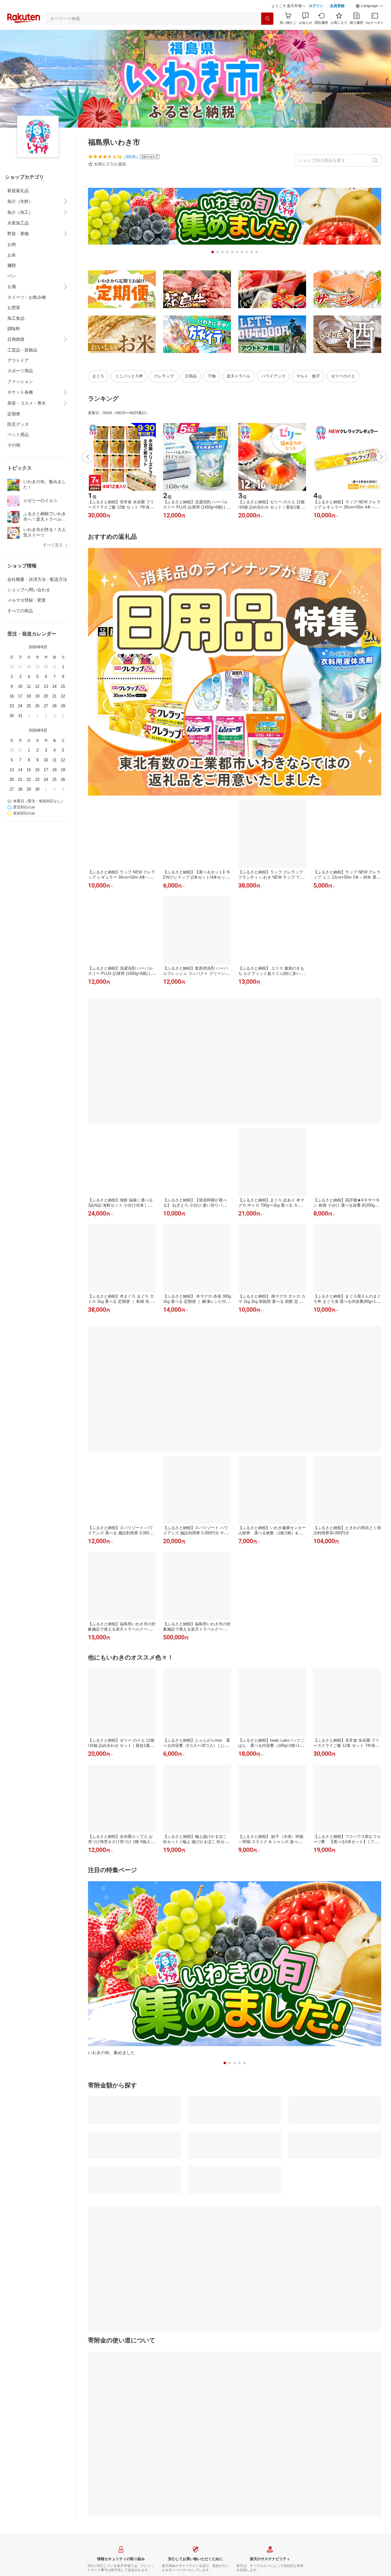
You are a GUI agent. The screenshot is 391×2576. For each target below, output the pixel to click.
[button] (370, 21)
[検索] (267, 34)
